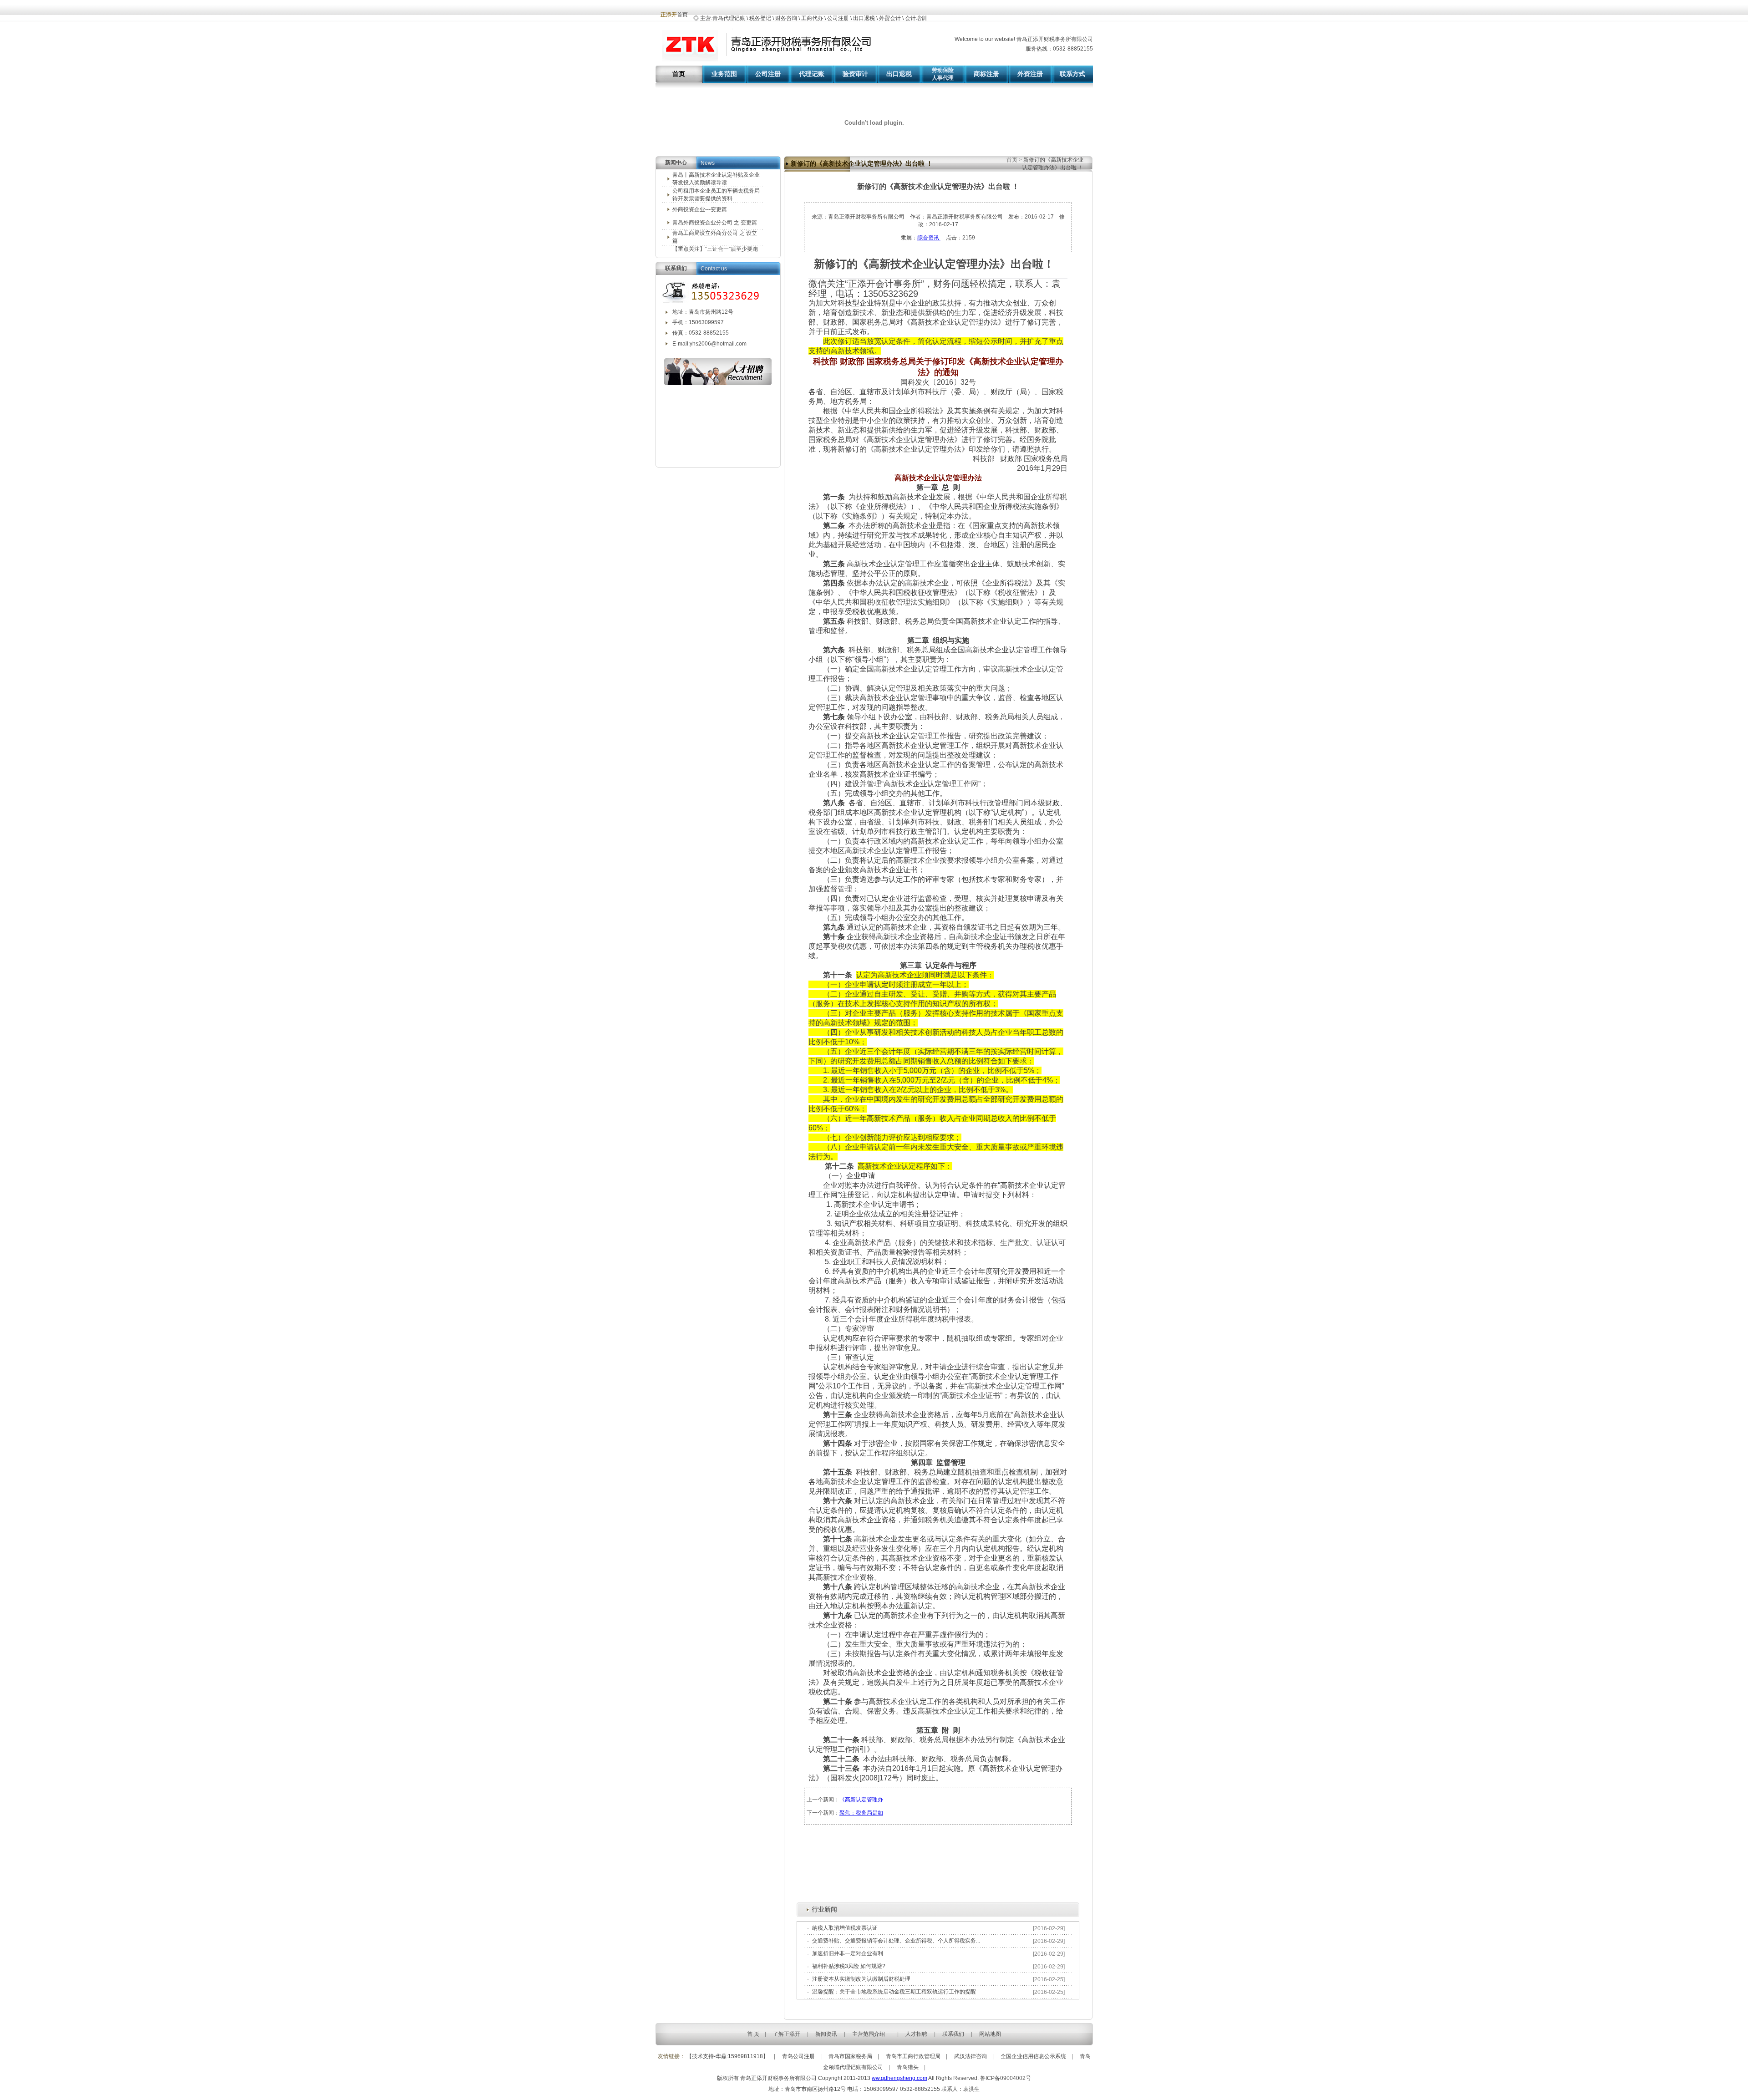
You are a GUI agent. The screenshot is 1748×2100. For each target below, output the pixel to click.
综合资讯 (929, 238)
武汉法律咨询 (971, 2056)
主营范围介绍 (869, 2034)
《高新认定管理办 (861, 1800)
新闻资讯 (826, 2034)
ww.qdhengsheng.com (899, 2078)
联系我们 (953, 2034)
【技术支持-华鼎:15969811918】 (727, 2056)
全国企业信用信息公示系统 (1033, 2056)
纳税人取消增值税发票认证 (845, 1928)
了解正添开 (787, 2034)
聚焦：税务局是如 (861, 1813)
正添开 (669, 15)
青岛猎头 (908, 2067)
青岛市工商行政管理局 (913, 2056)
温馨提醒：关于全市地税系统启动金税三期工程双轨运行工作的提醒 (894, 1992)
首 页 (753, 2034)
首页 (1013, 160)
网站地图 (990, 2034)
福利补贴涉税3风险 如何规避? (849, 1966)
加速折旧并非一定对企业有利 (848, 1953)
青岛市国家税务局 (850, 2056)
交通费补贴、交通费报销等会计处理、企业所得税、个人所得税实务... (896, 1941)
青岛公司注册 (798, 2056)
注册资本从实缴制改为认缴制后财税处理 (861, 1979)
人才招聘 (916, 2034)
